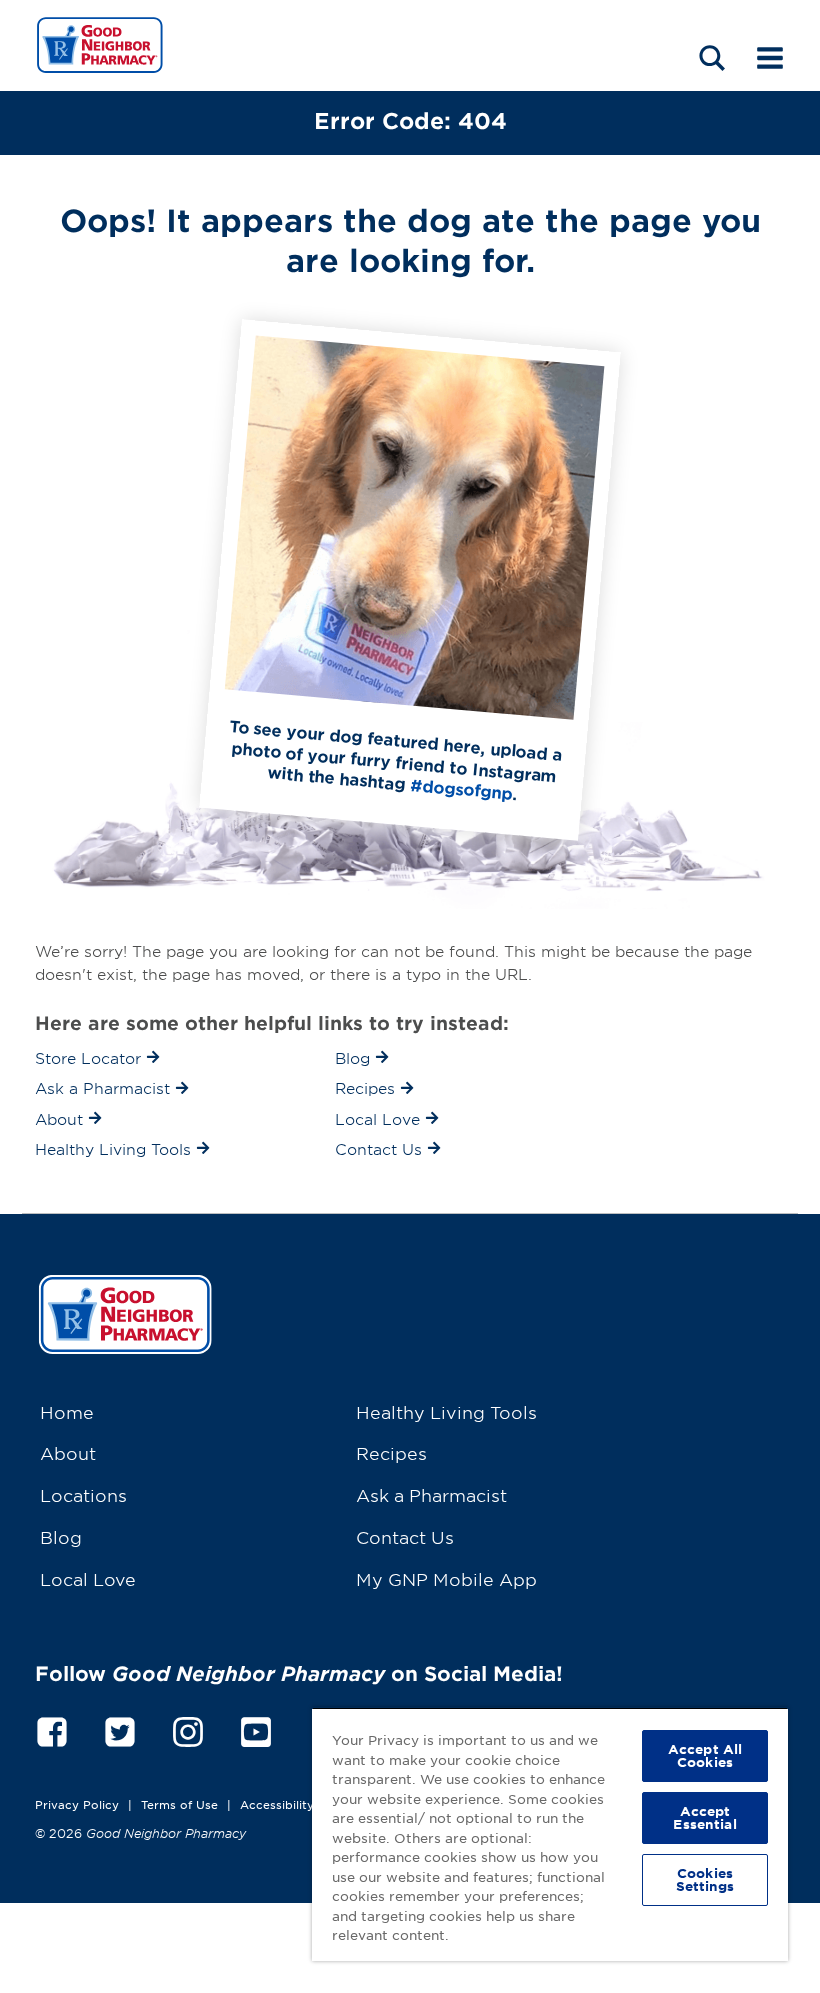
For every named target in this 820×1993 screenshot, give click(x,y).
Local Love (88, 1578)
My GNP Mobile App (446, 1578)
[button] (712, 57)
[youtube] (256, 1728)
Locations (83, 1494)
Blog (61, 1536)
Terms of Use (179, 1804)
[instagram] (188, 1728)
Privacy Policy (77, 1804)
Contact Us (405, 1536)
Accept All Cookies (705, 1755)
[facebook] (52, 1728)
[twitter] (120, 1728)
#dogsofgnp (461, 788)
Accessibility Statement (309, 1804)
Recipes (391, 1452)
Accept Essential (704, 1817)
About (68, 1452)
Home (67, 1411)
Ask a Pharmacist (431, 1494)
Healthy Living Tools (446, 1411)
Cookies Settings (705, 1879)
